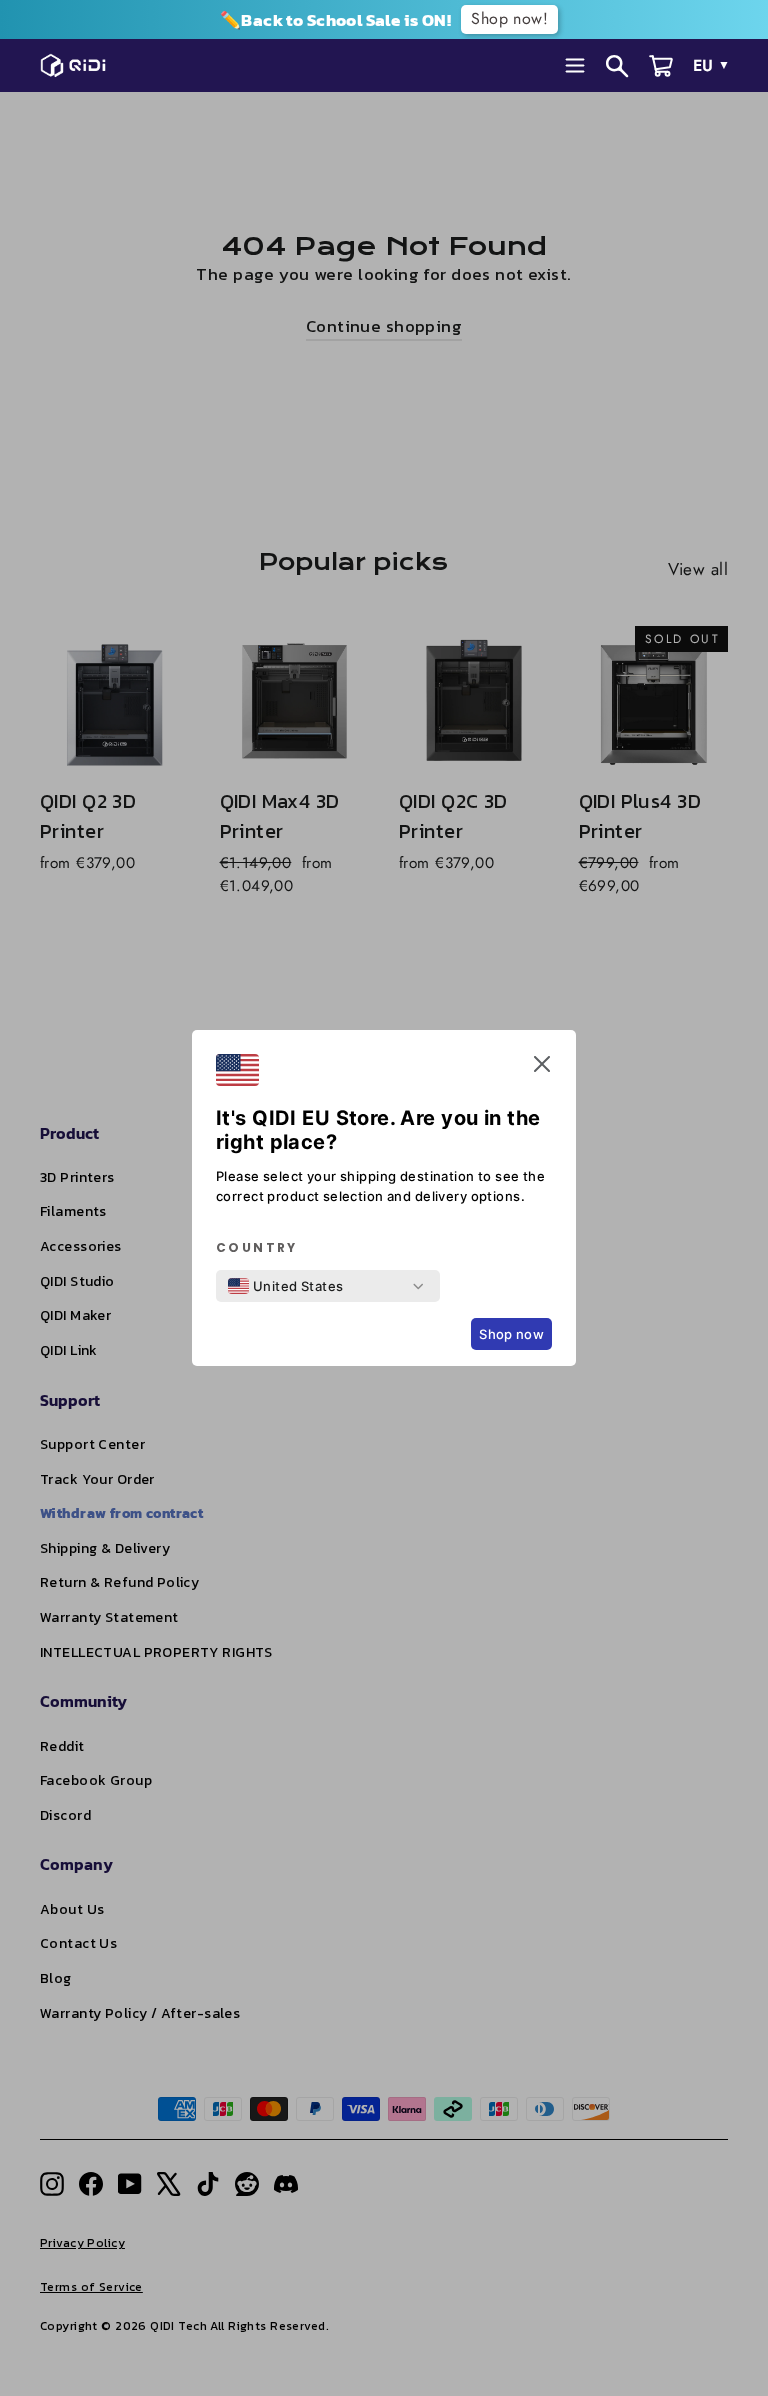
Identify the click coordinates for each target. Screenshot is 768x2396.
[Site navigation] (575, 65)
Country (257, 1248)
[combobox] (286, 1286)
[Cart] (661, 66)
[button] (542, 1068)
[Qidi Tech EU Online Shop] (78, 65)
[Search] (617, 66)
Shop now (511, 1334)
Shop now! (509, 18)
